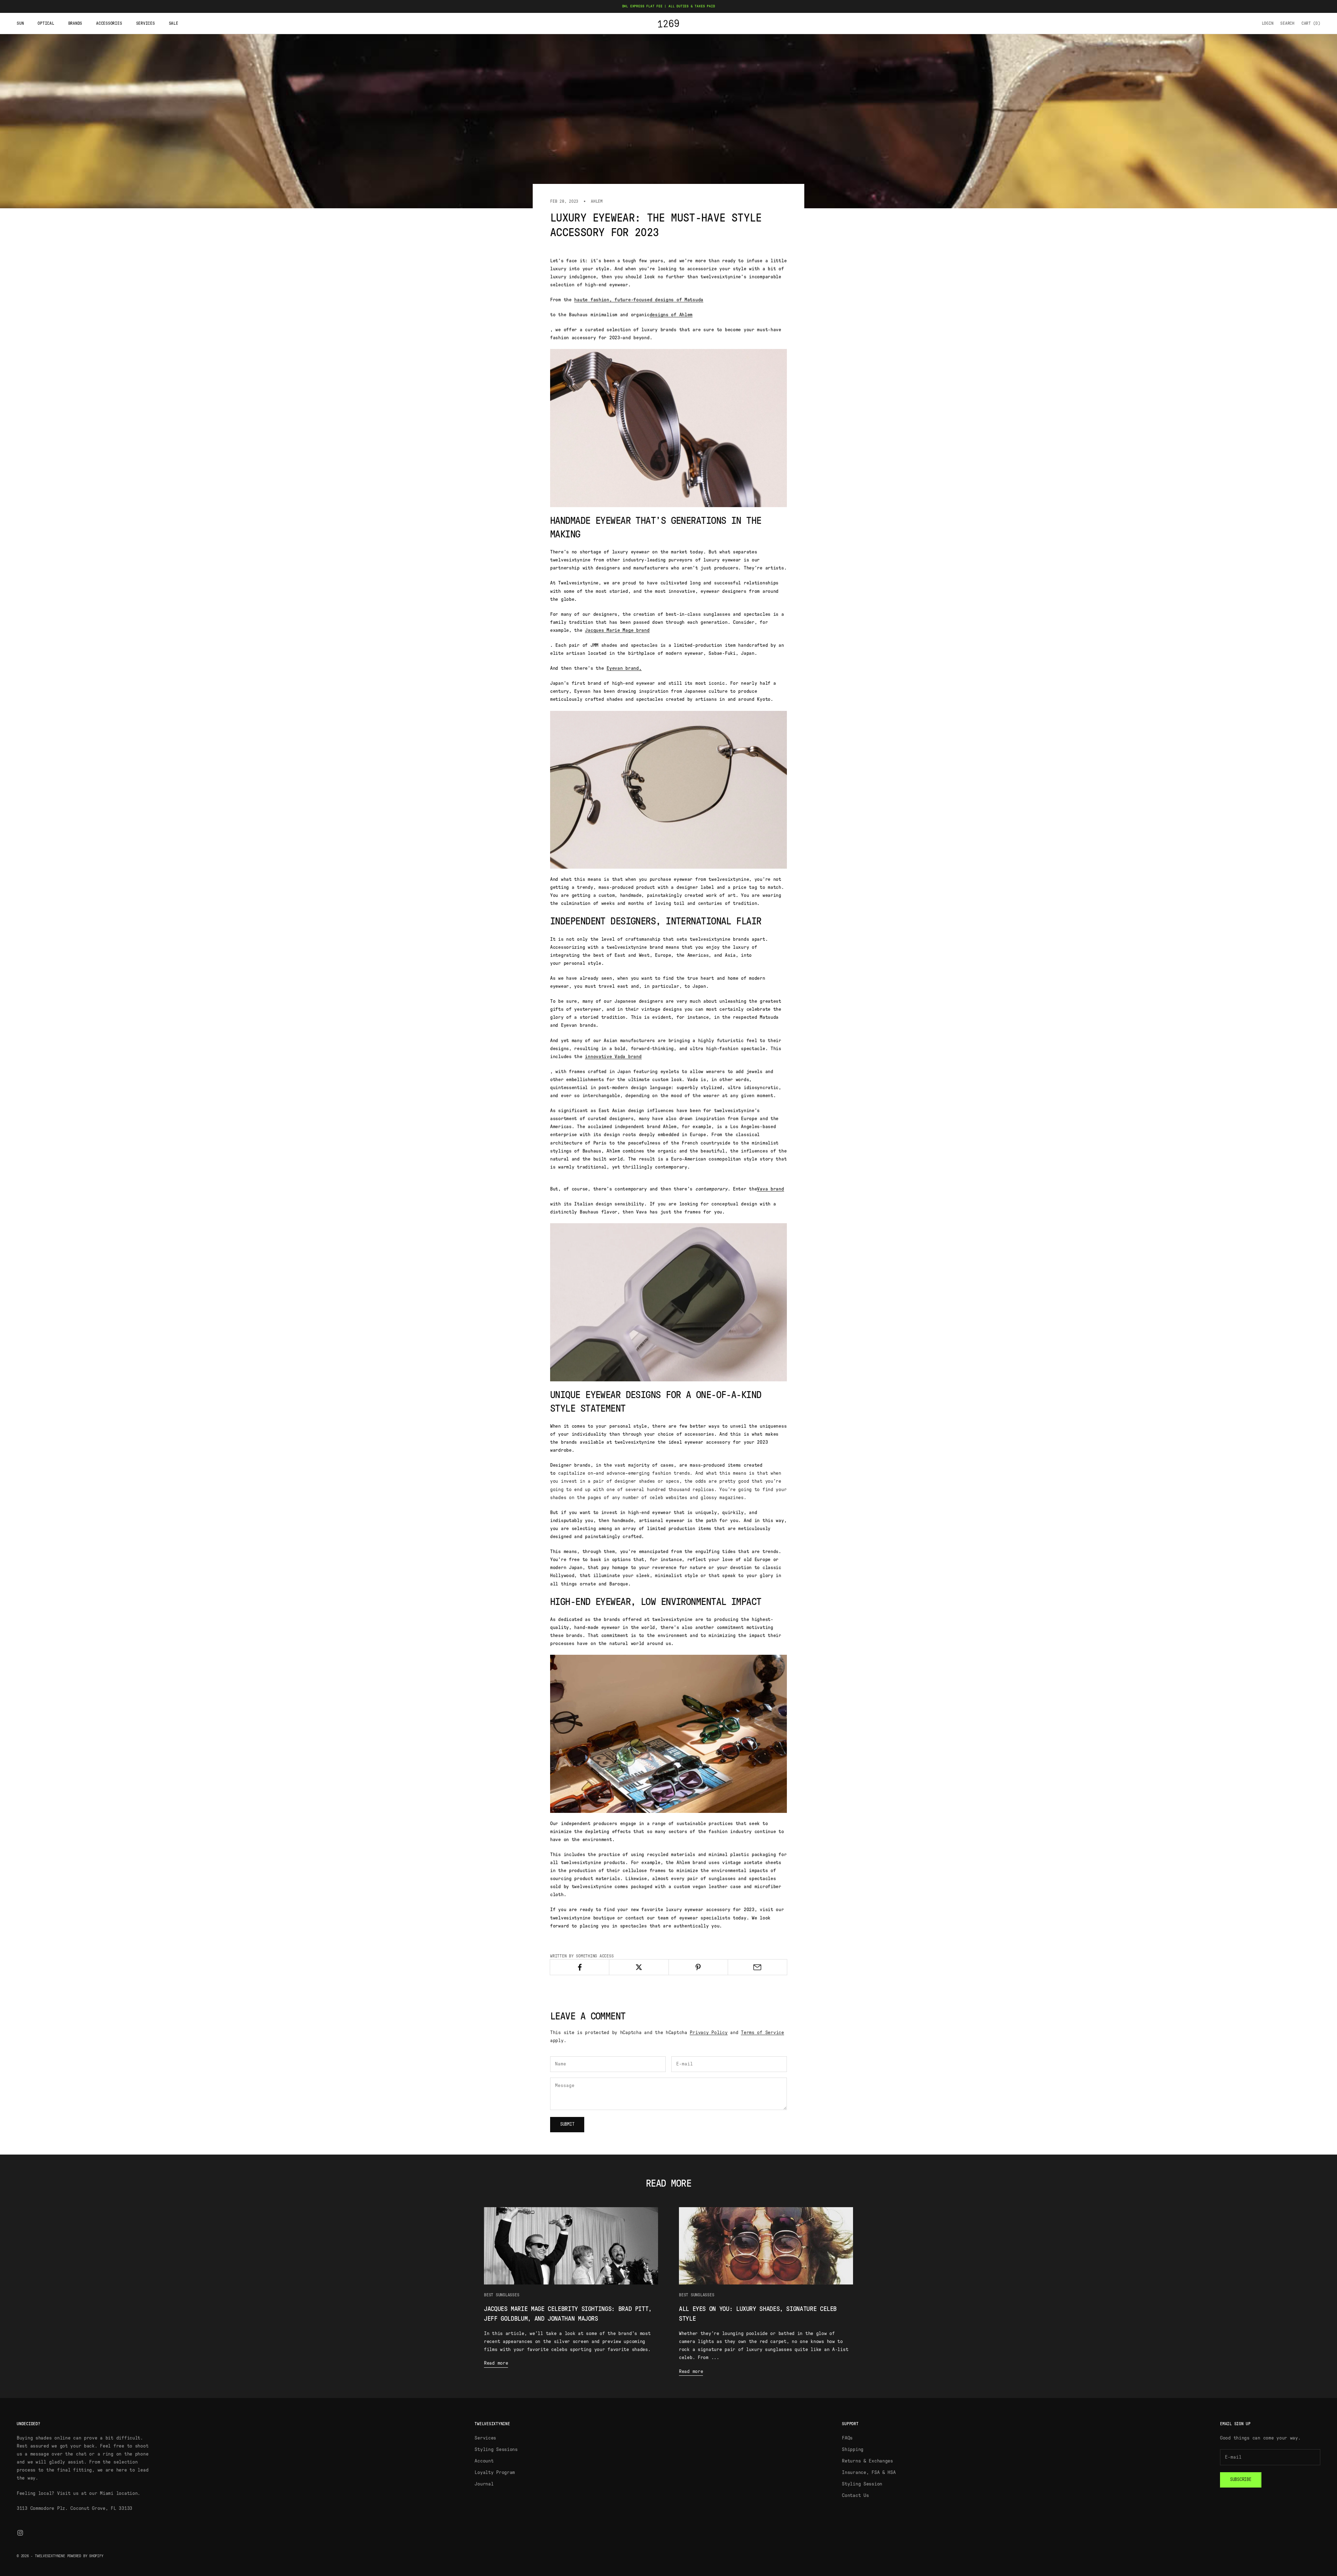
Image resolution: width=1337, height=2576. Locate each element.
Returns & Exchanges (867, 2461)
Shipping (853, 2450)
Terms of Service (763, 2033)
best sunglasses (502, 2295)
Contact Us (855, 2496)
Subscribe (1241, 2480)
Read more (496, 2363)
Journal (484, 2484)
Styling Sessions (496, 2450)
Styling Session (862, 2484)
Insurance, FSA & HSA (869, 2473)
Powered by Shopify (85, 2556)
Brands (75, 23)
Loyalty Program (495, 2473)
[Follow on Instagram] (20, 2533)
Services (146, 23)
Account (484, 2461)
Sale (174, 23)
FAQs (847, 2438)
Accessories (109, 23)
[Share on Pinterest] (698, 1967)
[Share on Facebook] (580, 1967)
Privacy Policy (709, 2033)
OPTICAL (46, 23)
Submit (567, 2124)
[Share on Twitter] (639, 1967)
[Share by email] (757, 1967)
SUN (20, 23)
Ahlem (597, 201)
